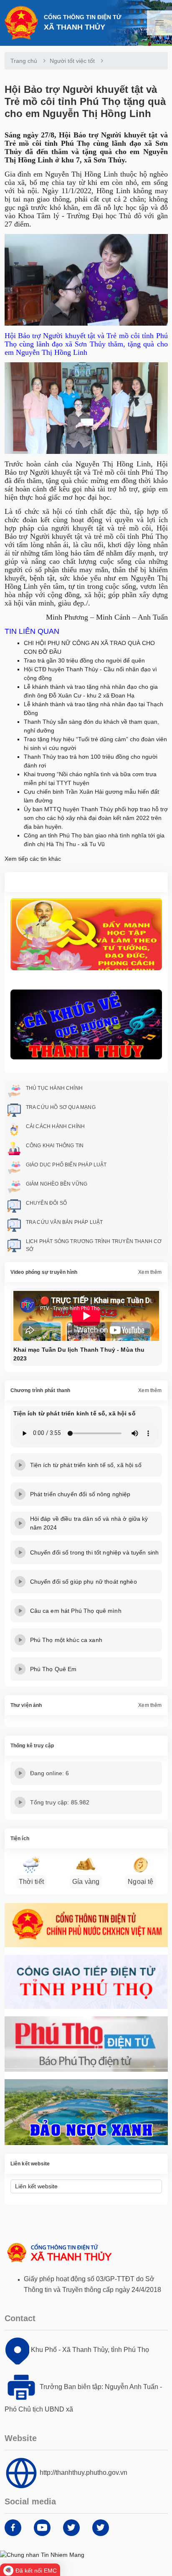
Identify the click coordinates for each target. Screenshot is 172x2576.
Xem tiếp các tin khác (33, 859)
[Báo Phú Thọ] (86, 2044)
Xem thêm (150, 1272)
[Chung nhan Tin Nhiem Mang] (42, 2554)
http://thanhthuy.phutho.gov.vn (83, 2473)
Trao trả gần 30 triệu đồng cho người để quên (84, 660)
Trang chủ (24, 61)
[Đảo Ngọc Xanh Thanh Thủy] (86, 2112)
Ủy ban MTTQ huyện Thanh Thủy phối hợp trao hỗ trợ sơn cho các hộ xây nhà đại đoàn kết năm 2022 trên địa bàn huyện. (96, 818)
